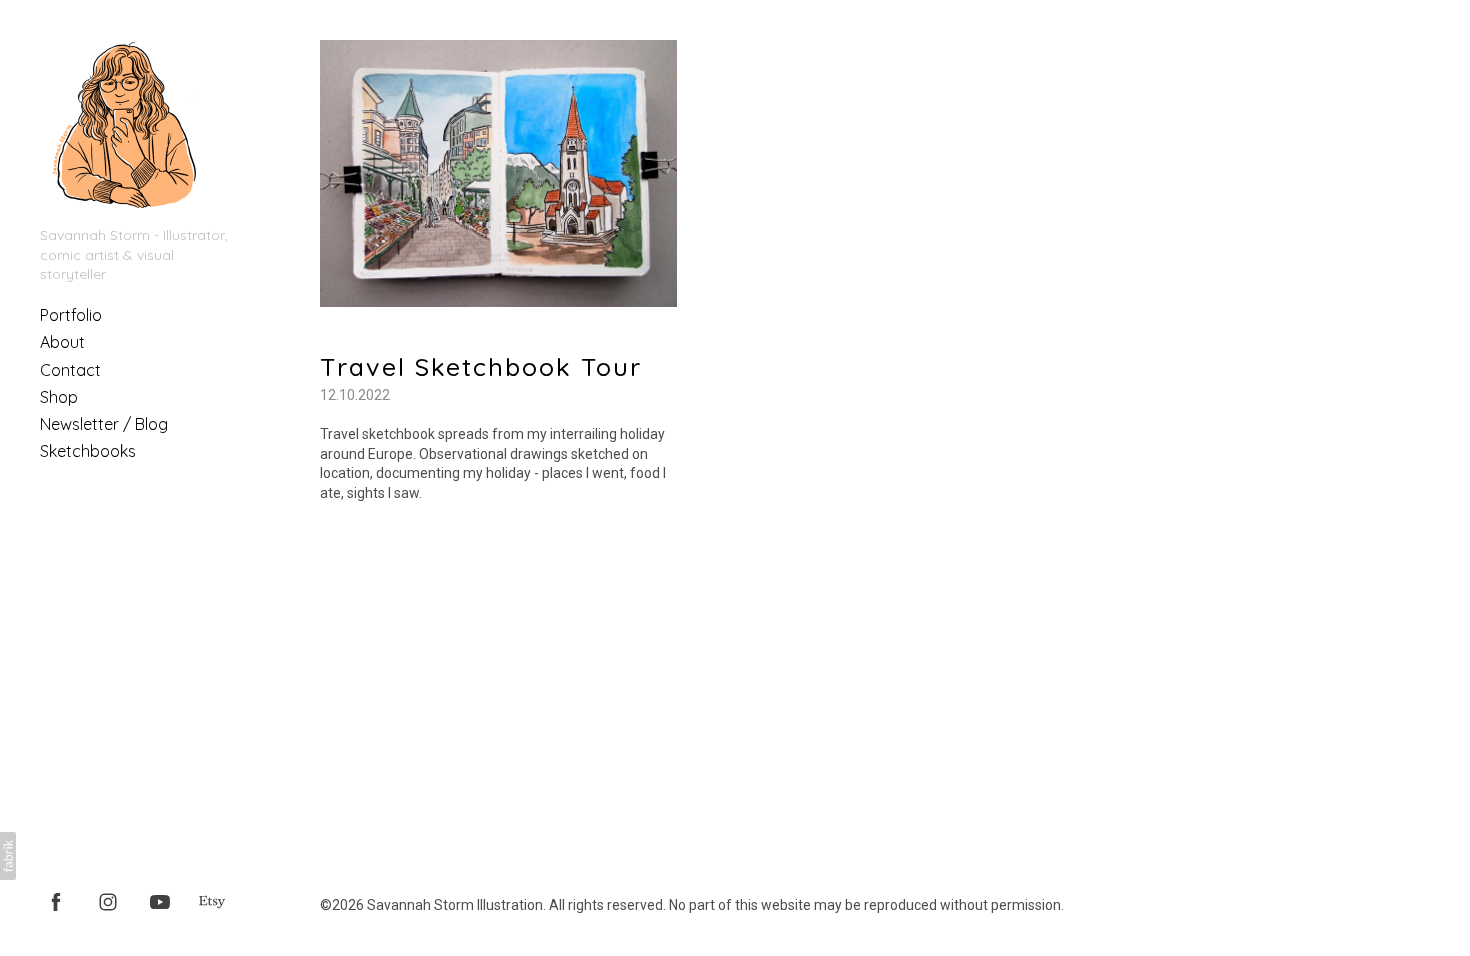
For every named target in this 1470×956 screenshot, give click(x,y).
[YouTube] (160, 901)
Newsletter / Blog (104, 424)
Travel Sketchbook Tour (481, 366)
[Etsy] (212, 901)
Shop (59, 397)
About (62, 342)
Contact (70, 370)
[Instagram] (108, 901)
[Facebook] (56, 901)
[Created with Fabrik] (8, 856)
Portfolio (71, 315)
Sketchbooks (88, 451)
